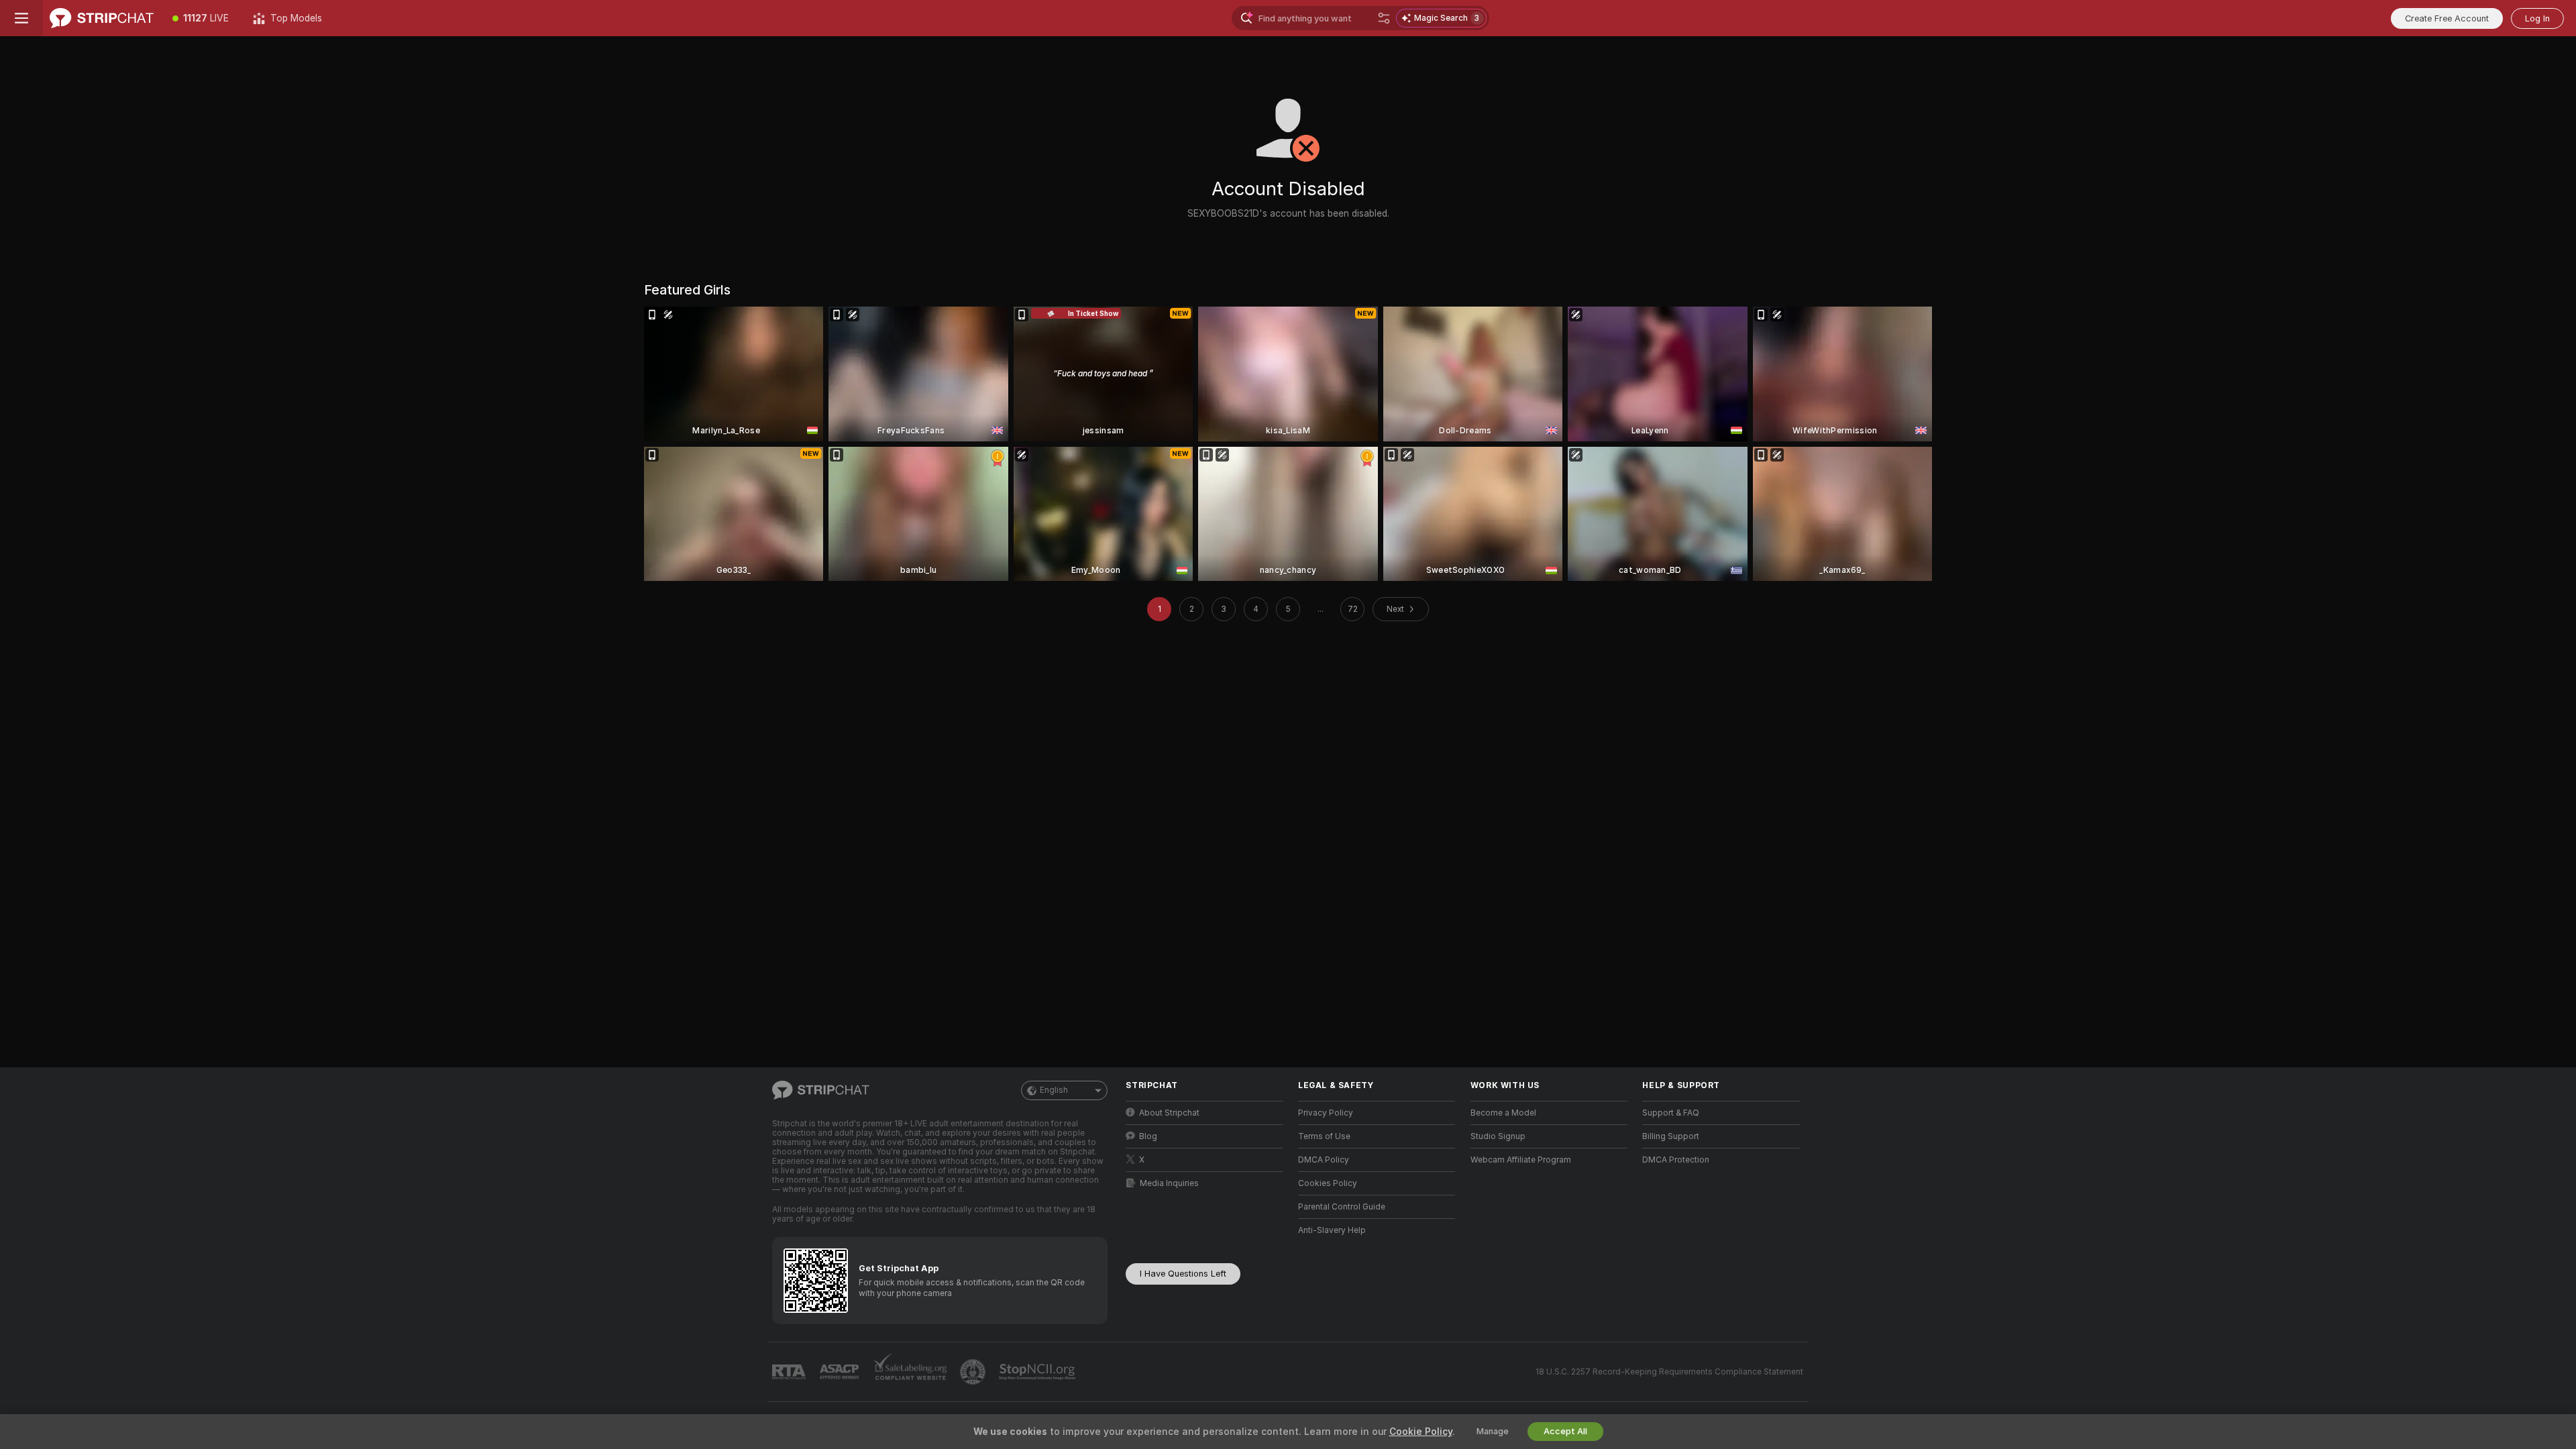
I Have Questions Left (1183, 1274)
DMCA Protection (1676, 1160)
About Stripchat (1169, 1113)
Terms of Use (1324, 1136)
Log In (2537, 18)
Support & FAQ (1671, 1113)
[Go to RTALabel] (790, 1372)
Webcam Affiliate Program (1521, 1160)
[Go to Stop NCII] (1038, 1372)
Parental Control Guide (1342, 1207)
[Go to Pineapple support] (974, 1372)
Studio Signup (1498, 1136)
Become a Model (1503, 1113)
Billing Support (1671, 1136)
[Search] (1384, 18)
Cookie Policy (1421, 1432)
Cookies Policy (1328, 1183)
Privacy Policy (1326, 1113)
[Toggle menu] (21, 18)
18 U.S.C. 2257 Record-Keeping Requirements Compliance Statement (1669, 1372)
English (1054, 1090)
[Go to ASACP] (841, 1372)
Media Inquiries (1169, 1183)
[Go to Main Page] (102, 18)
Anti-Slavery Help (1332, 1230)
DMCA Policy (1324, 1160)
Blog (1148, 1136)
